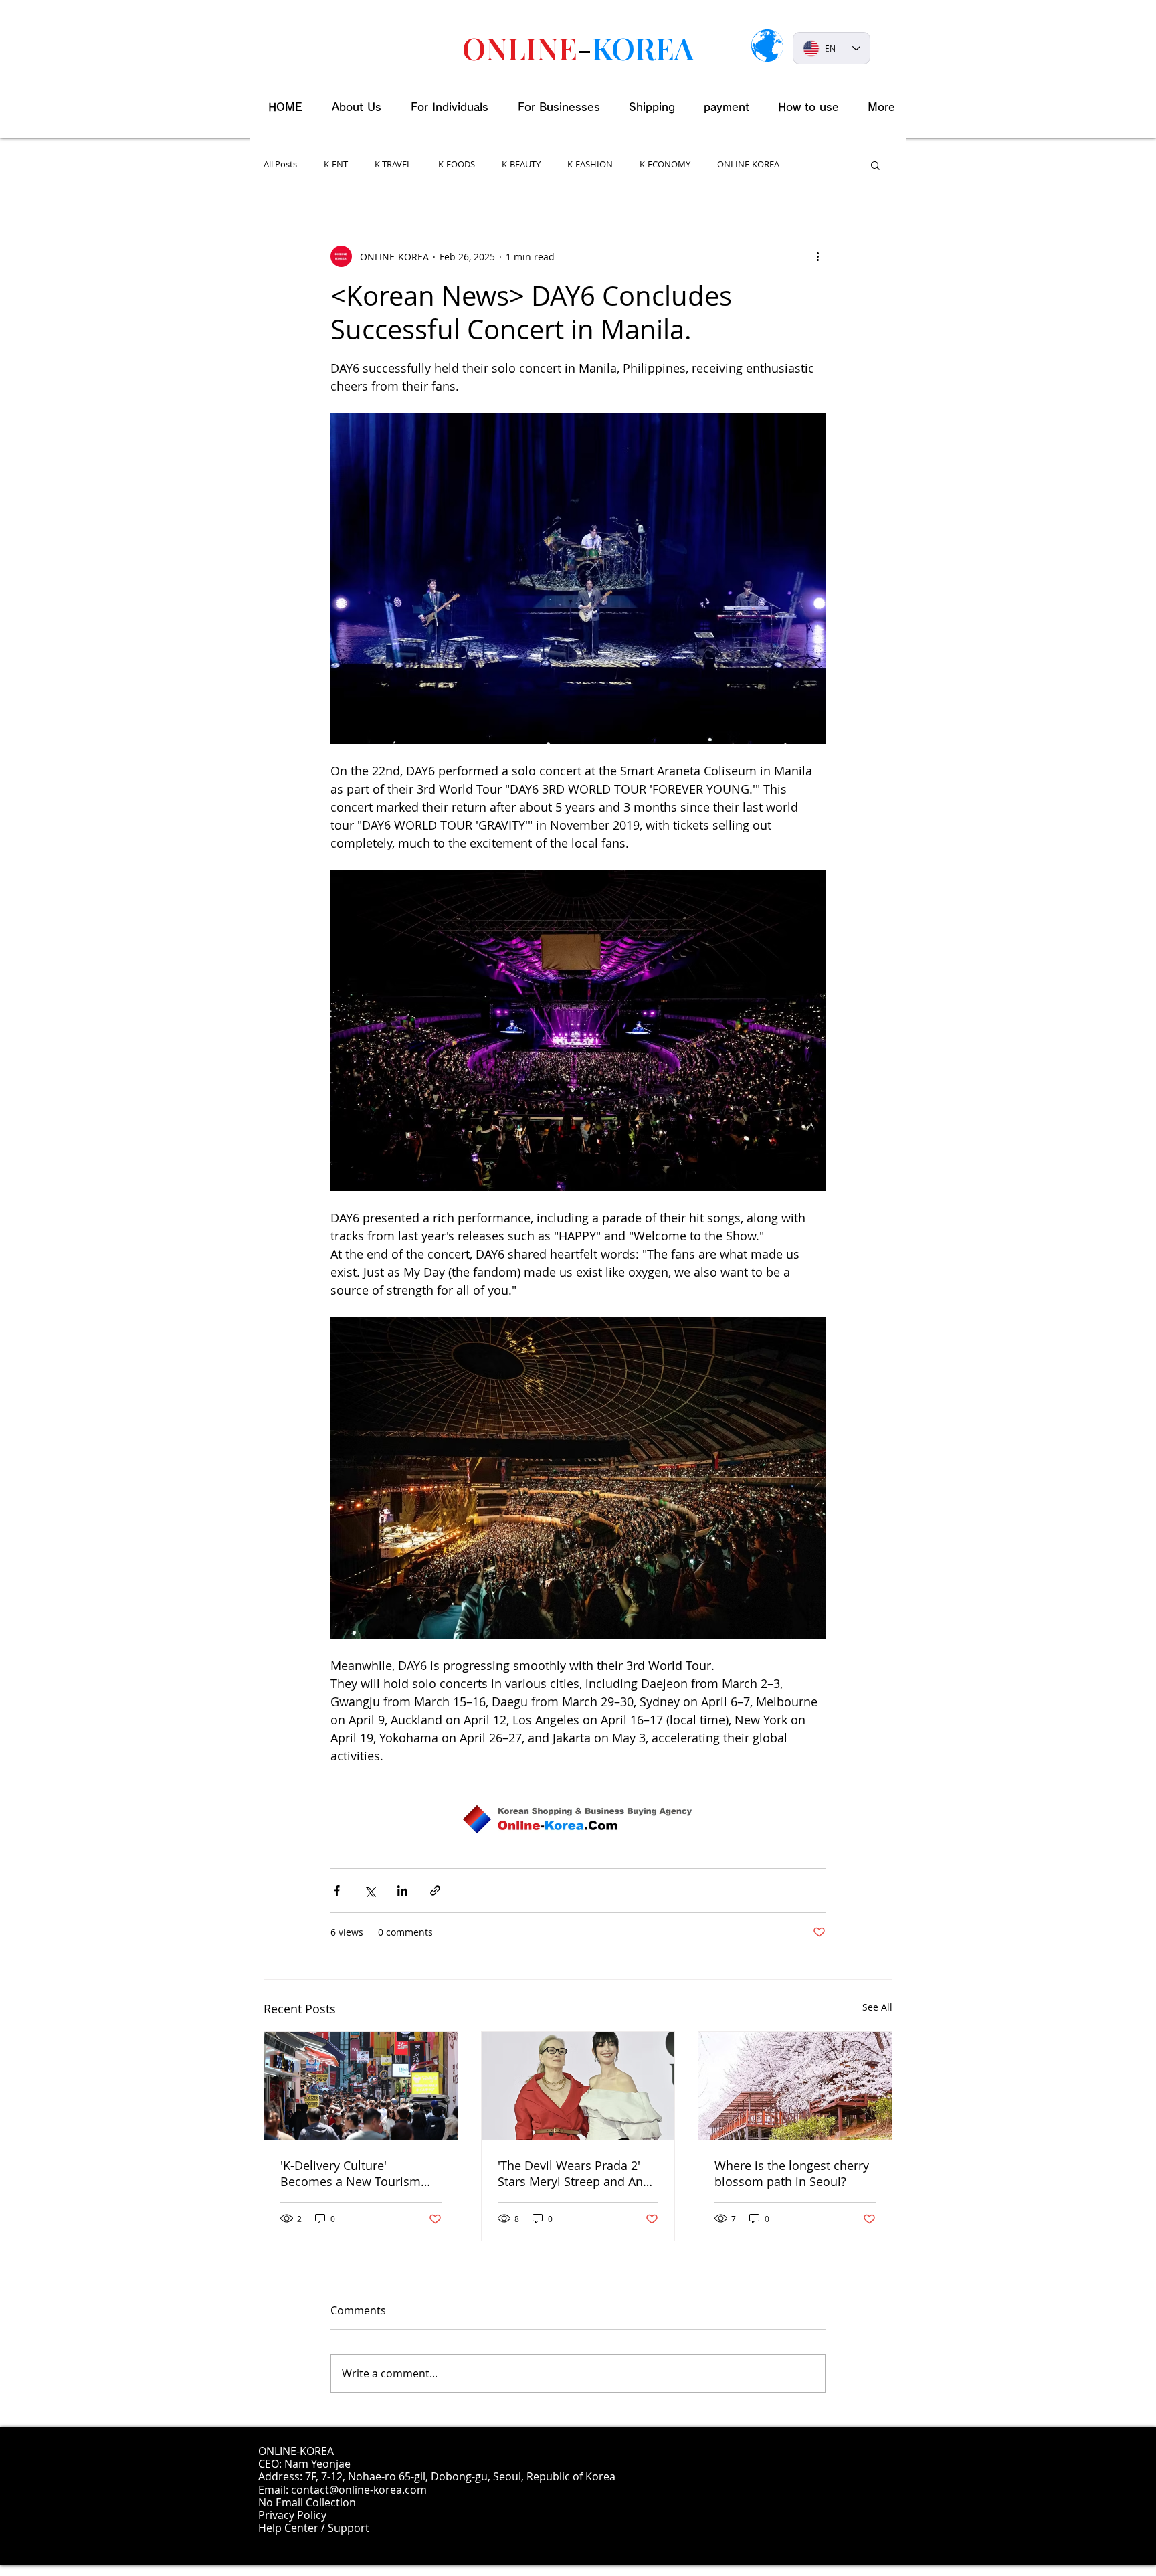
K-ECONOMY (665, 165)
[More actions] (817, 256)
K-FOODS (457, 165)
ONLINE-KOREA (748, 165)
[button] (875, 165)
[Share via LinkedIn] (402, 1891)
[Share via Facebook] (337, 1891)
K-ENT (336, 165)
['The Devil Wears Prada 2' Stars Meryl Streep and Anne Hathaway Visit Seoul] (578, 2086)
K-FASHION (590, 165)
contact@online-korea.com (359, 2490)
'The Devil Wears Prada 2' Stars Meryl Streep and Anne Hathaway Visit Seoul (577, 2173)
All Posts (280, 165)
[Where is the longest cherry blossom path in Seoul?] (795, 2086)
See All (877, 2007)
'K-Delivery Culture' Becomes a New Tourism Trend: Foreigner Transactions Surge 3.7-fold (357, 2173)
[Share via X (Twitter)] (370, 1891)
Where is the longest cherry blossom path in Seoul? (792, 2173)
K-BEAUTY (521, 165)
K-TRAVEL (393, 165)
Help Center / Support (314, 2528)
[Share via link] (435, 1891)
